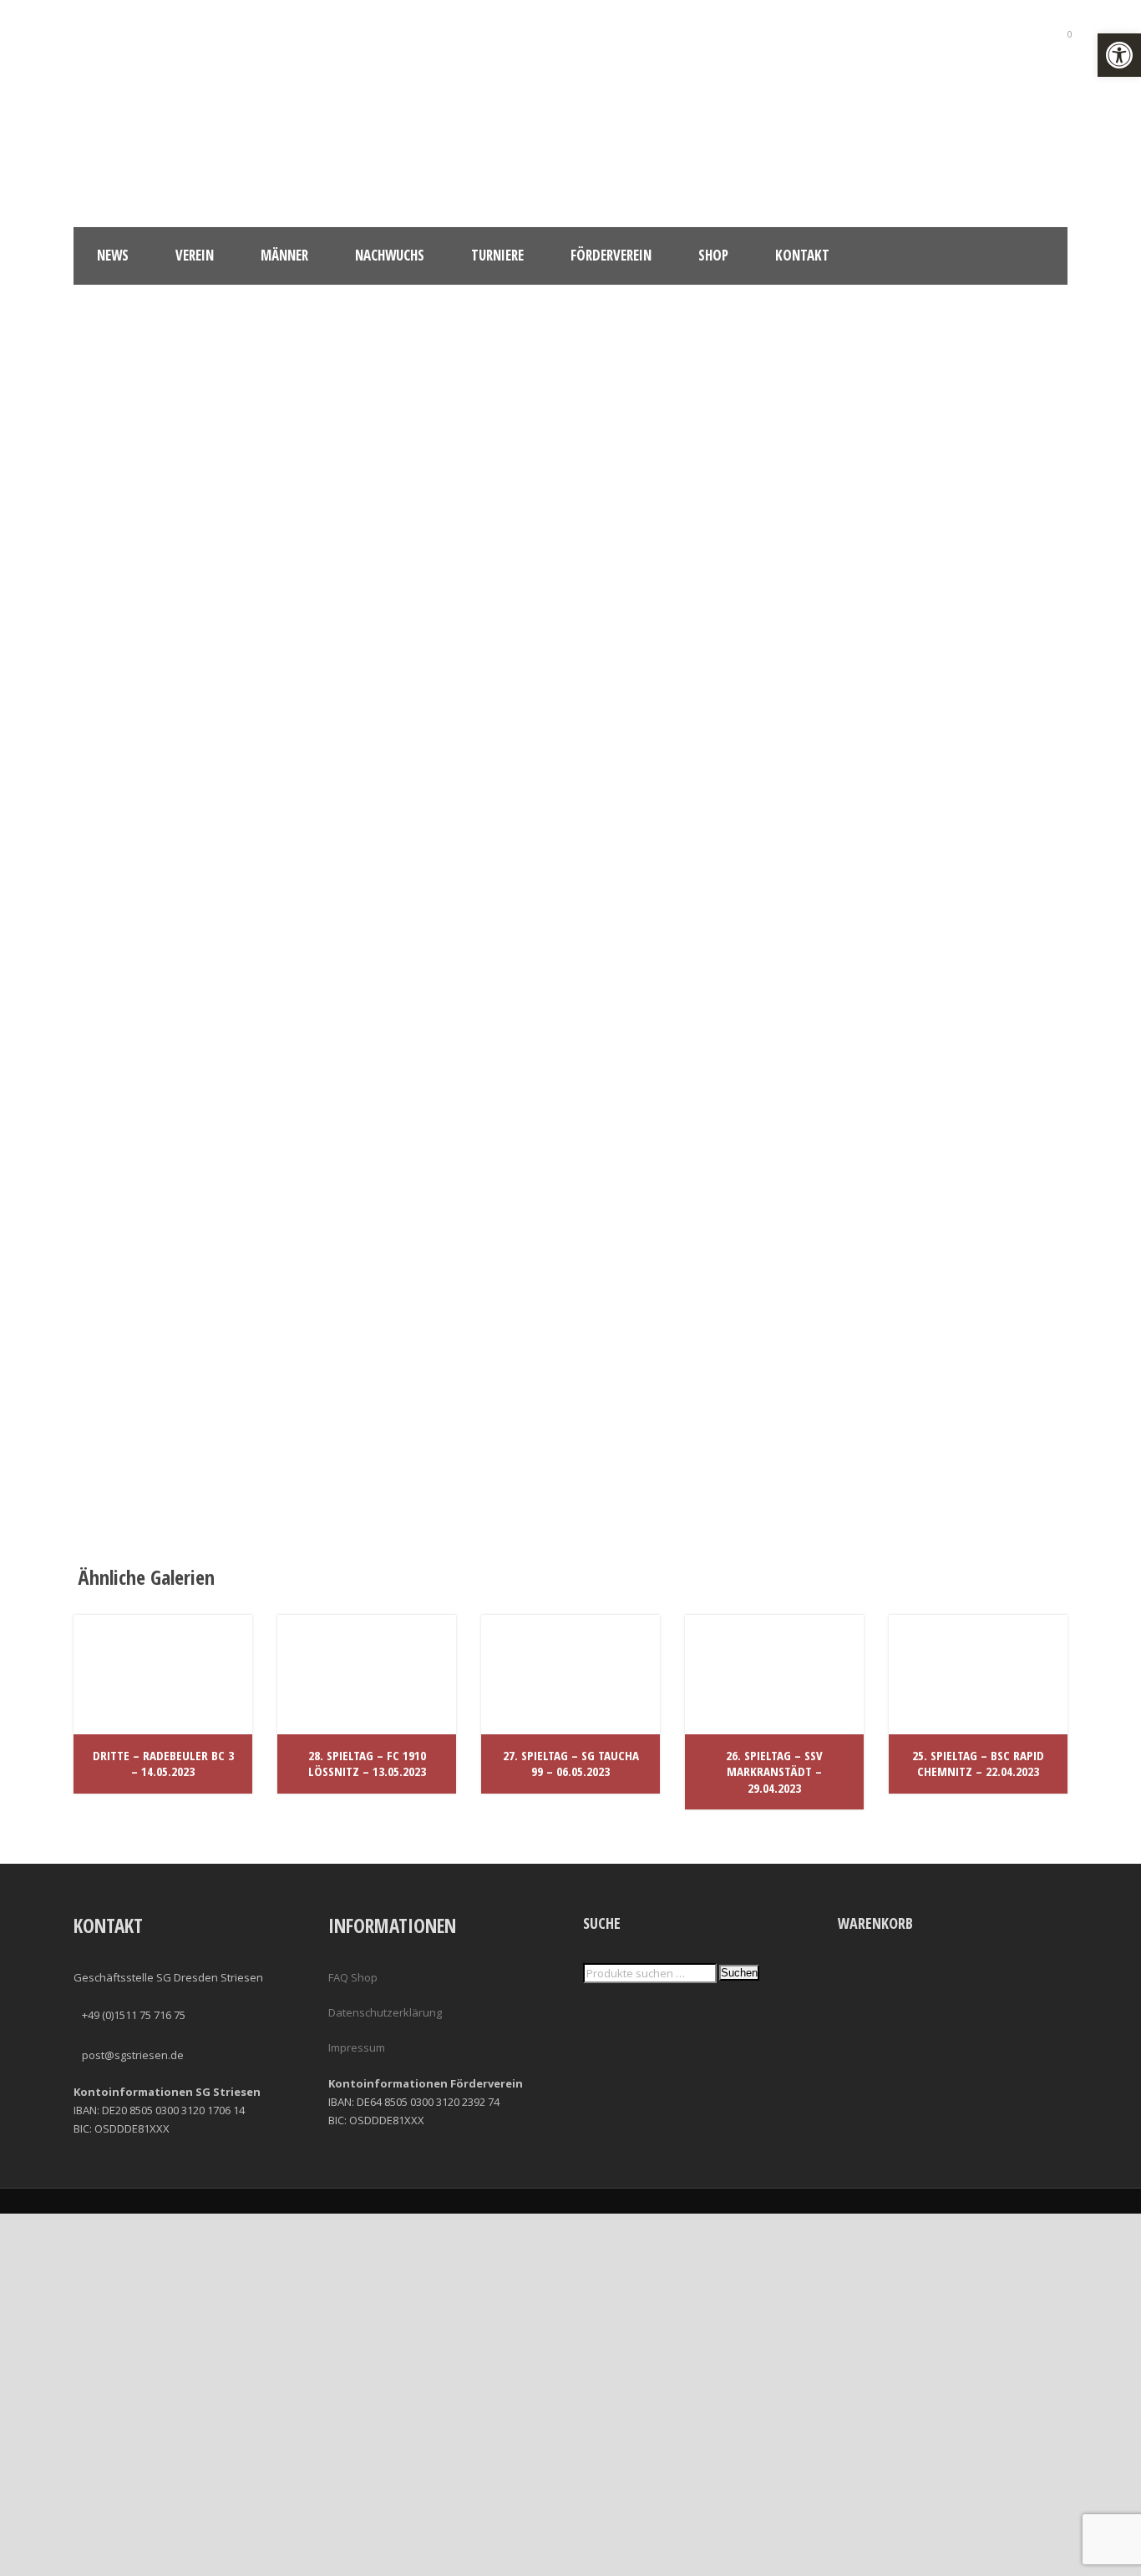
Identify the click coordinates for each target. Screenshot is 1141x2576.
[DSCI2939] (696, 1100)
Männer (284, 255)
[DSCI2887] (445, 577)
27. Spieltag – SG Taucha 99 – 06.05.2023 (571, 1764)
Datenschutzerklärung (385, 2012)
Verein (195, 255)
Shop (713, 255)
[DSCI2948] (445, 1361)
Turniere (497, 255)
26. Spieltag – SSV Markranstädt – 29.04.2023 (774, 1771)
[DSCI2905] (696, 838)
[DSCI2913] (195, 1100)
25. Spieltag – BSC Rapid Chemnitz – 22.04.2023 (978, 1764)
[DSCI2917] (445, 1100)
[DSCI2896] (195, 838)
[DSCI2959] (946, 1100)
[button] (1119, 55)
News (113, 255)
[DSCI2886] (195, 577)
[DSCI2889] (946, 577)
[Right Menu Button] (1131, 2567)
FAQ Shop (353, 1977)
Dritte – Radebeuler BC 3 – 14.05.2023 (163, 1764)
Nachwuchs (390, 255)
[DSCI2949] (195, 1361)
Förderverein (611, 255)
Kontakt (802, 255)
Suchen (739, 1973)
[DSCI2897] (445, 838)
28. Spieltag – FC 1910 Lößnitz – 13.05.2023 (367, 1764)
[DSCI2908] (946, 838)
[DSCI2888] (696, 577)
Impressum (357, 2047)
